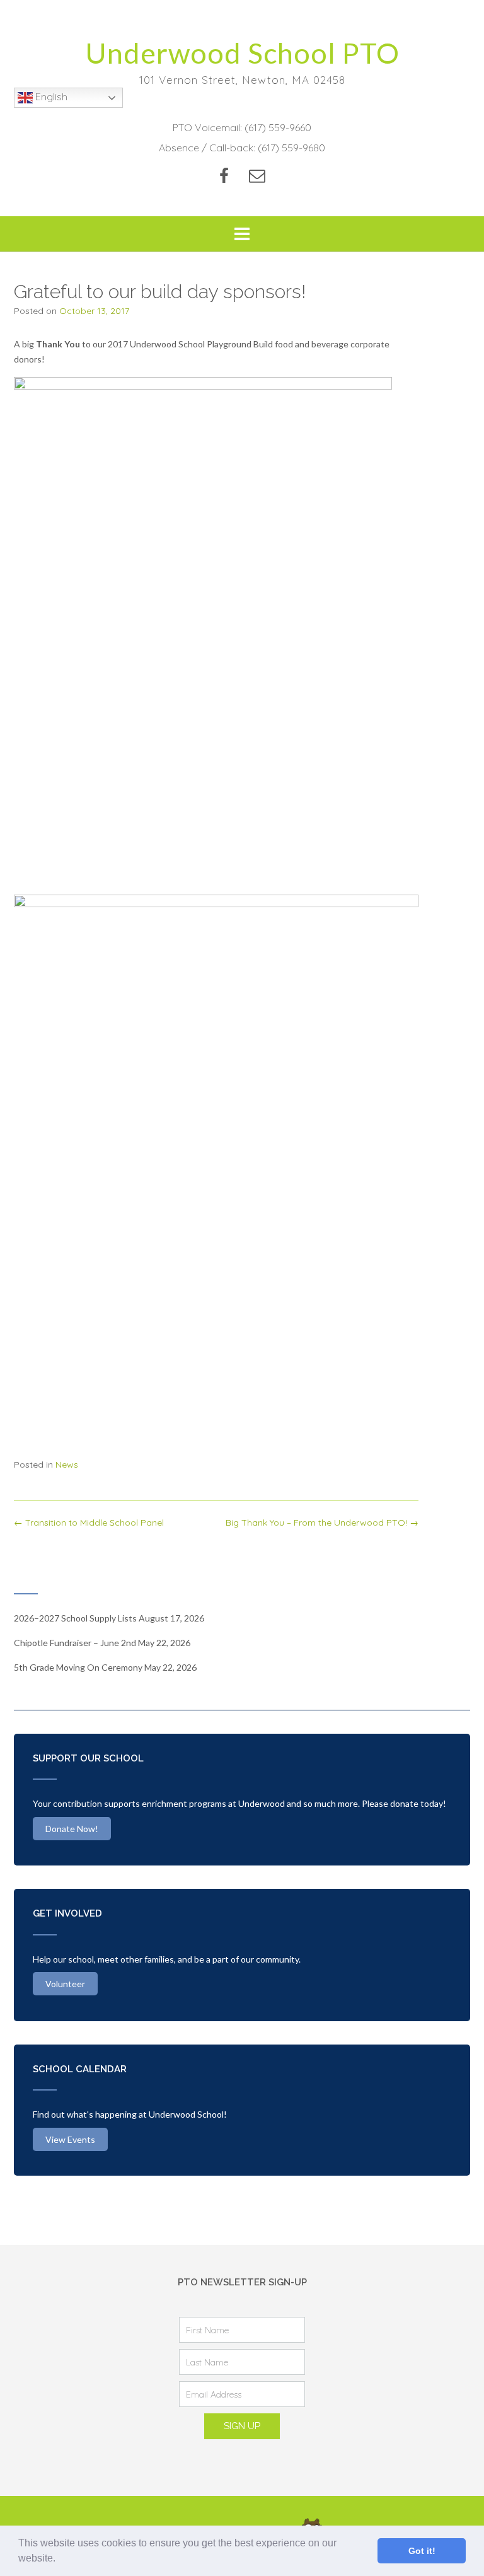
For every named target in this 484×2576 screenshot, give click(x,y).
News (67, 1465)
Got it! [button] (422, 2551)
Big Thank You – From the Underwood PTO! (322, 1523)
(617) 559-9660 (278, 127)
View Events (70, 2139)
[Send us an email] (257, 176)
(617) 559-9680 (291, 148)
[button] (60, 2560)
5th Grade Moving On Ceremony (78, 1667)
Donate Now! (72, 1829)
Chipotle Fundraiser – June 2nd (75, 1643)
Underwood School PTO (242, 53)
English (50, 96)
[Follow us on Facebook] (224, 176)
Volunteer (65, 1984)
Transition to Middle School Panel (89, 1523)
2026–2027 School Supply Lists (75, 1618)
